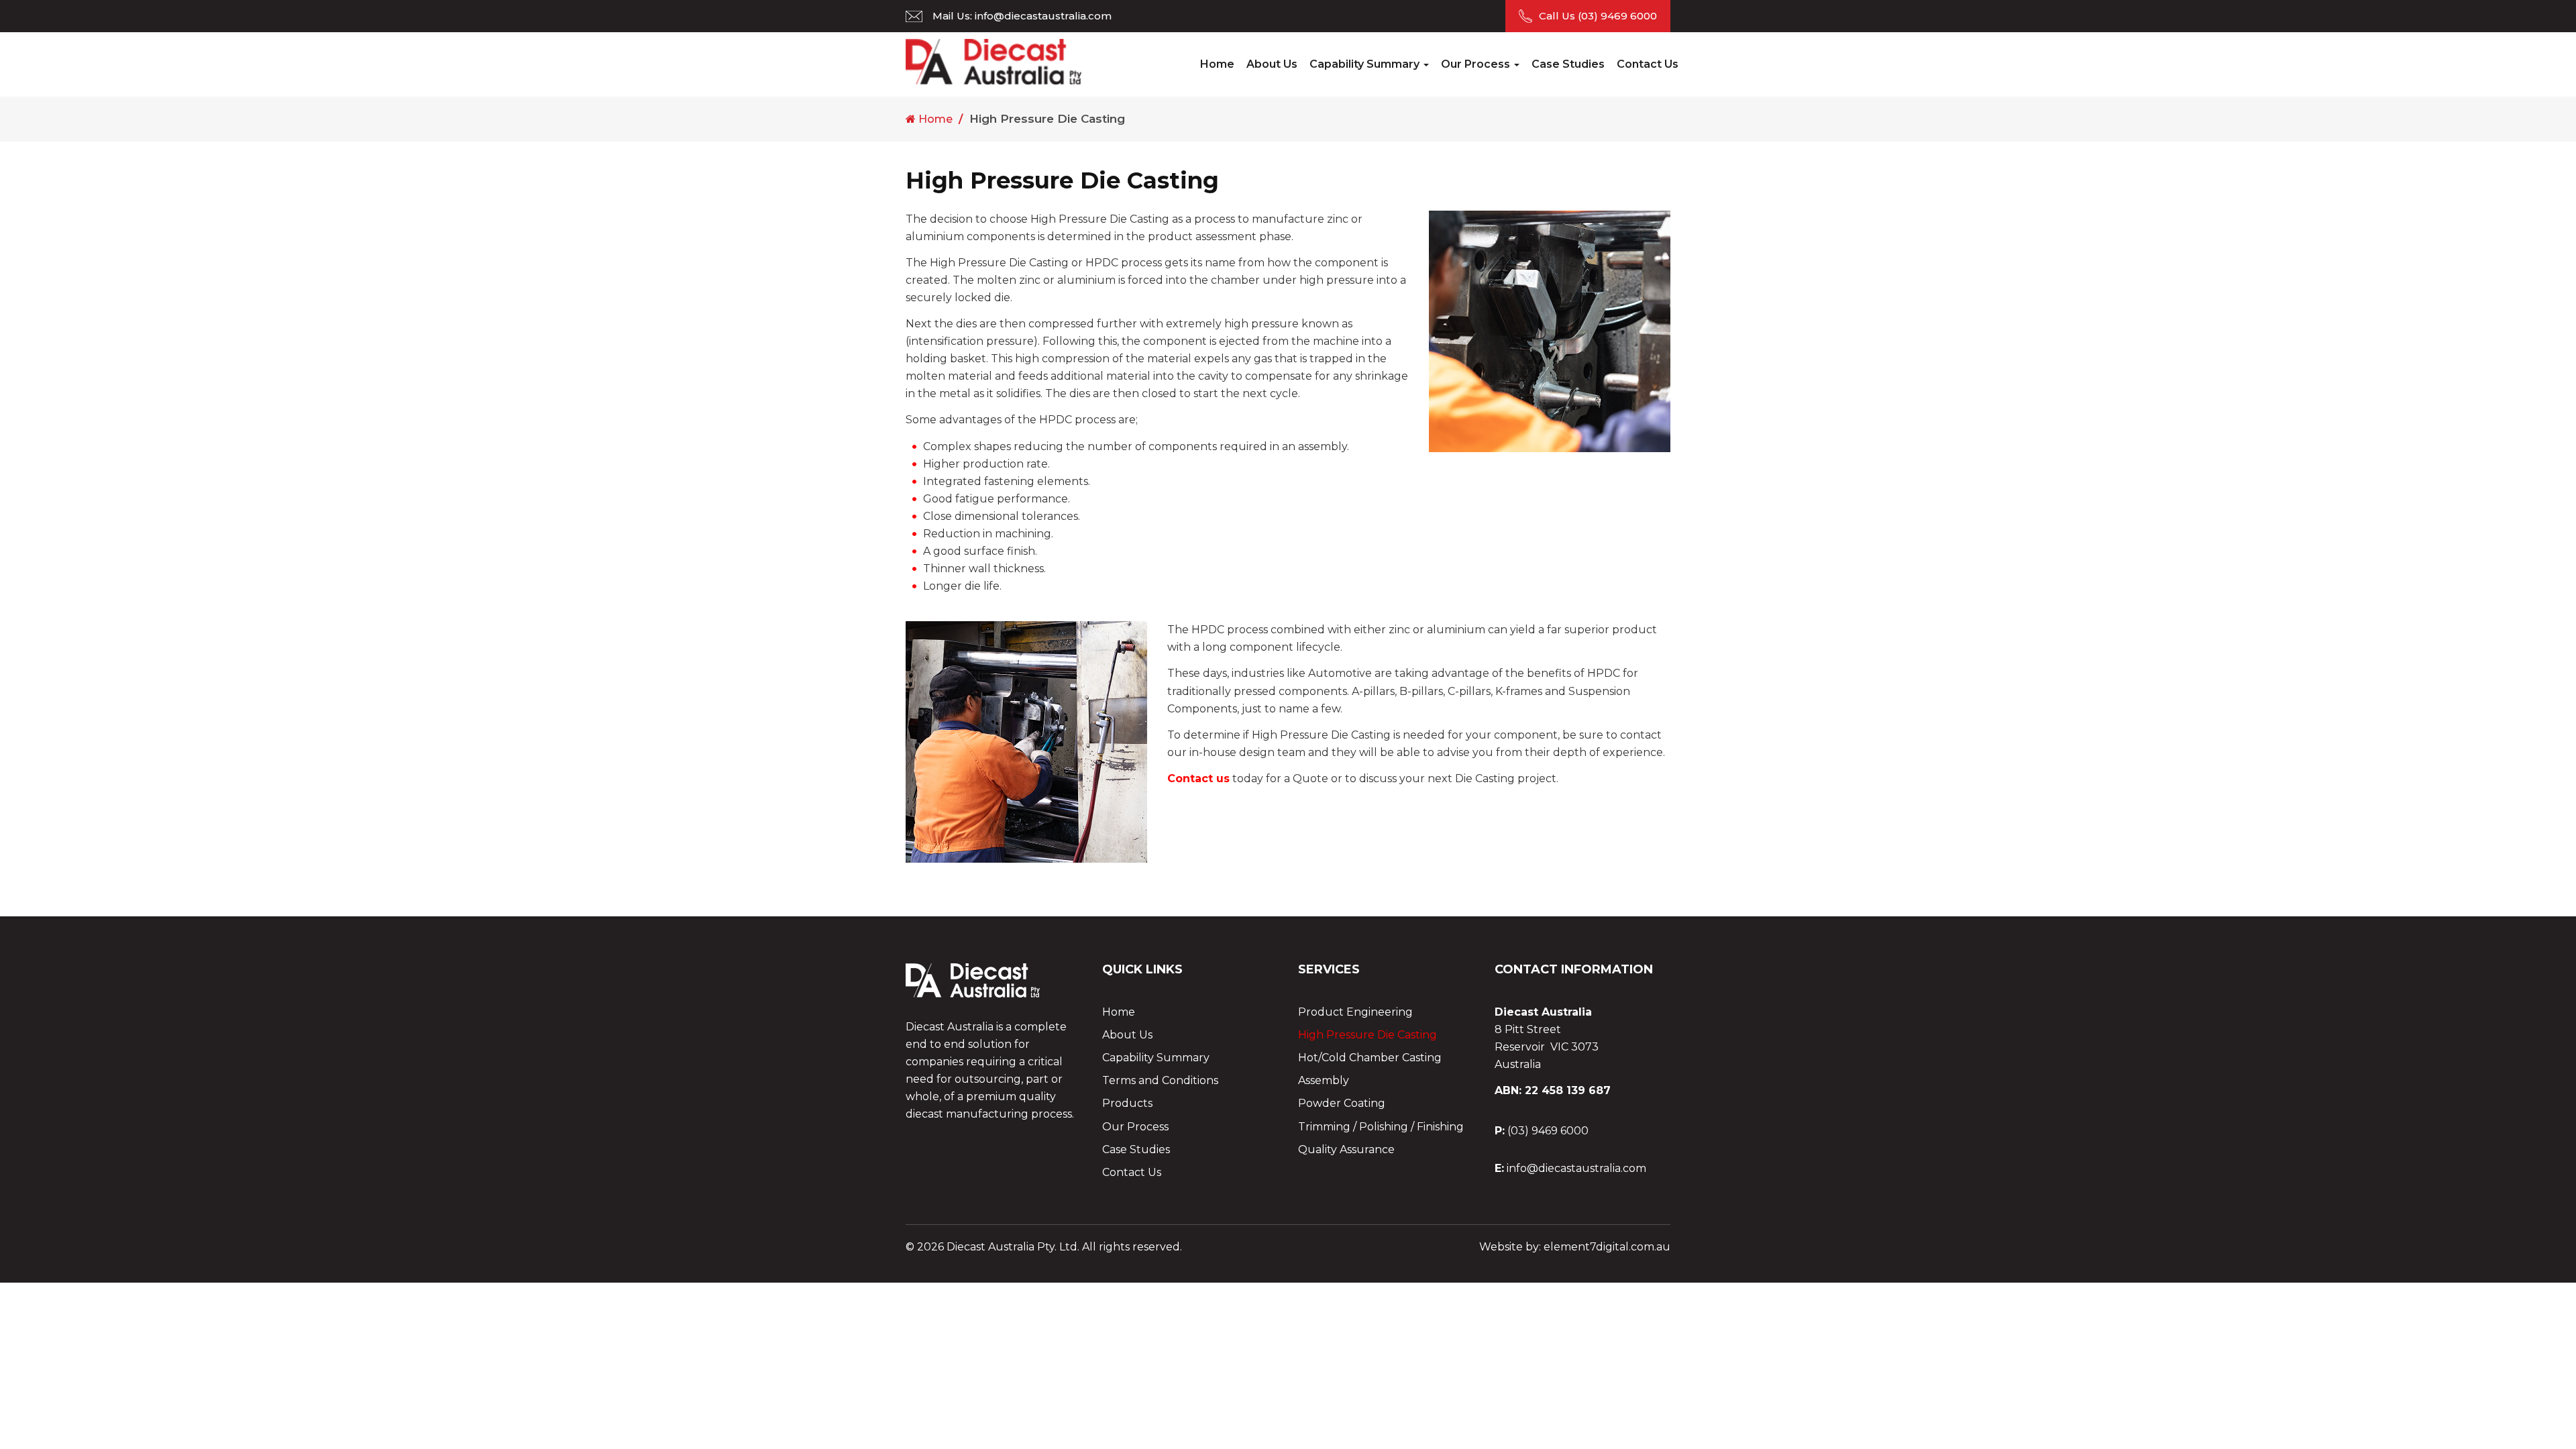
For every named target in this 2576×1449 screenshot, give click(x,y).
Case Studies (1568, 64)
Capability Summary (1366, 64)
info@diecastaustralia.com (1043, 16)
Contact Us (1648, 64)
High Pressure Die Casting (1367, 1035)
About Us (1272, 64)
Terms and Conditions (1160, 1080)
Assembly (1324, 1080)
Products (1127, 1103)
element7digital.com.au (1607, 1247)
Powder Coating (1342, 1103)
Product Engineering (1355, 1012)
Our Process (1477, 64)
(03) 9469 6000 (1617, 16)
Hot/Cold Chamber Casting (1370, 1058)
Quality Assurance (1346, 1149)
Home (1217, 64)
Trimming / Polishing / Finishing (1381, 1127)
